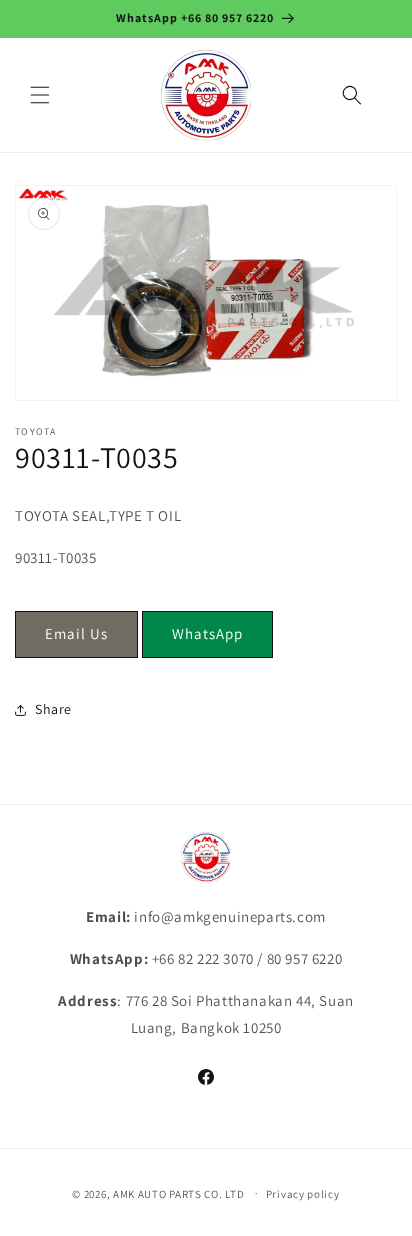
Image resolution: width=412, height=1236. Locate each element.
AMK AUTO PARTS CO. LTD (178, 1193)
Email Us (76, 633)
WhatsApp (207, 633)
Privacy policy (303, 1194)
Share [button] (53, 709)
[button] (40, 95)
